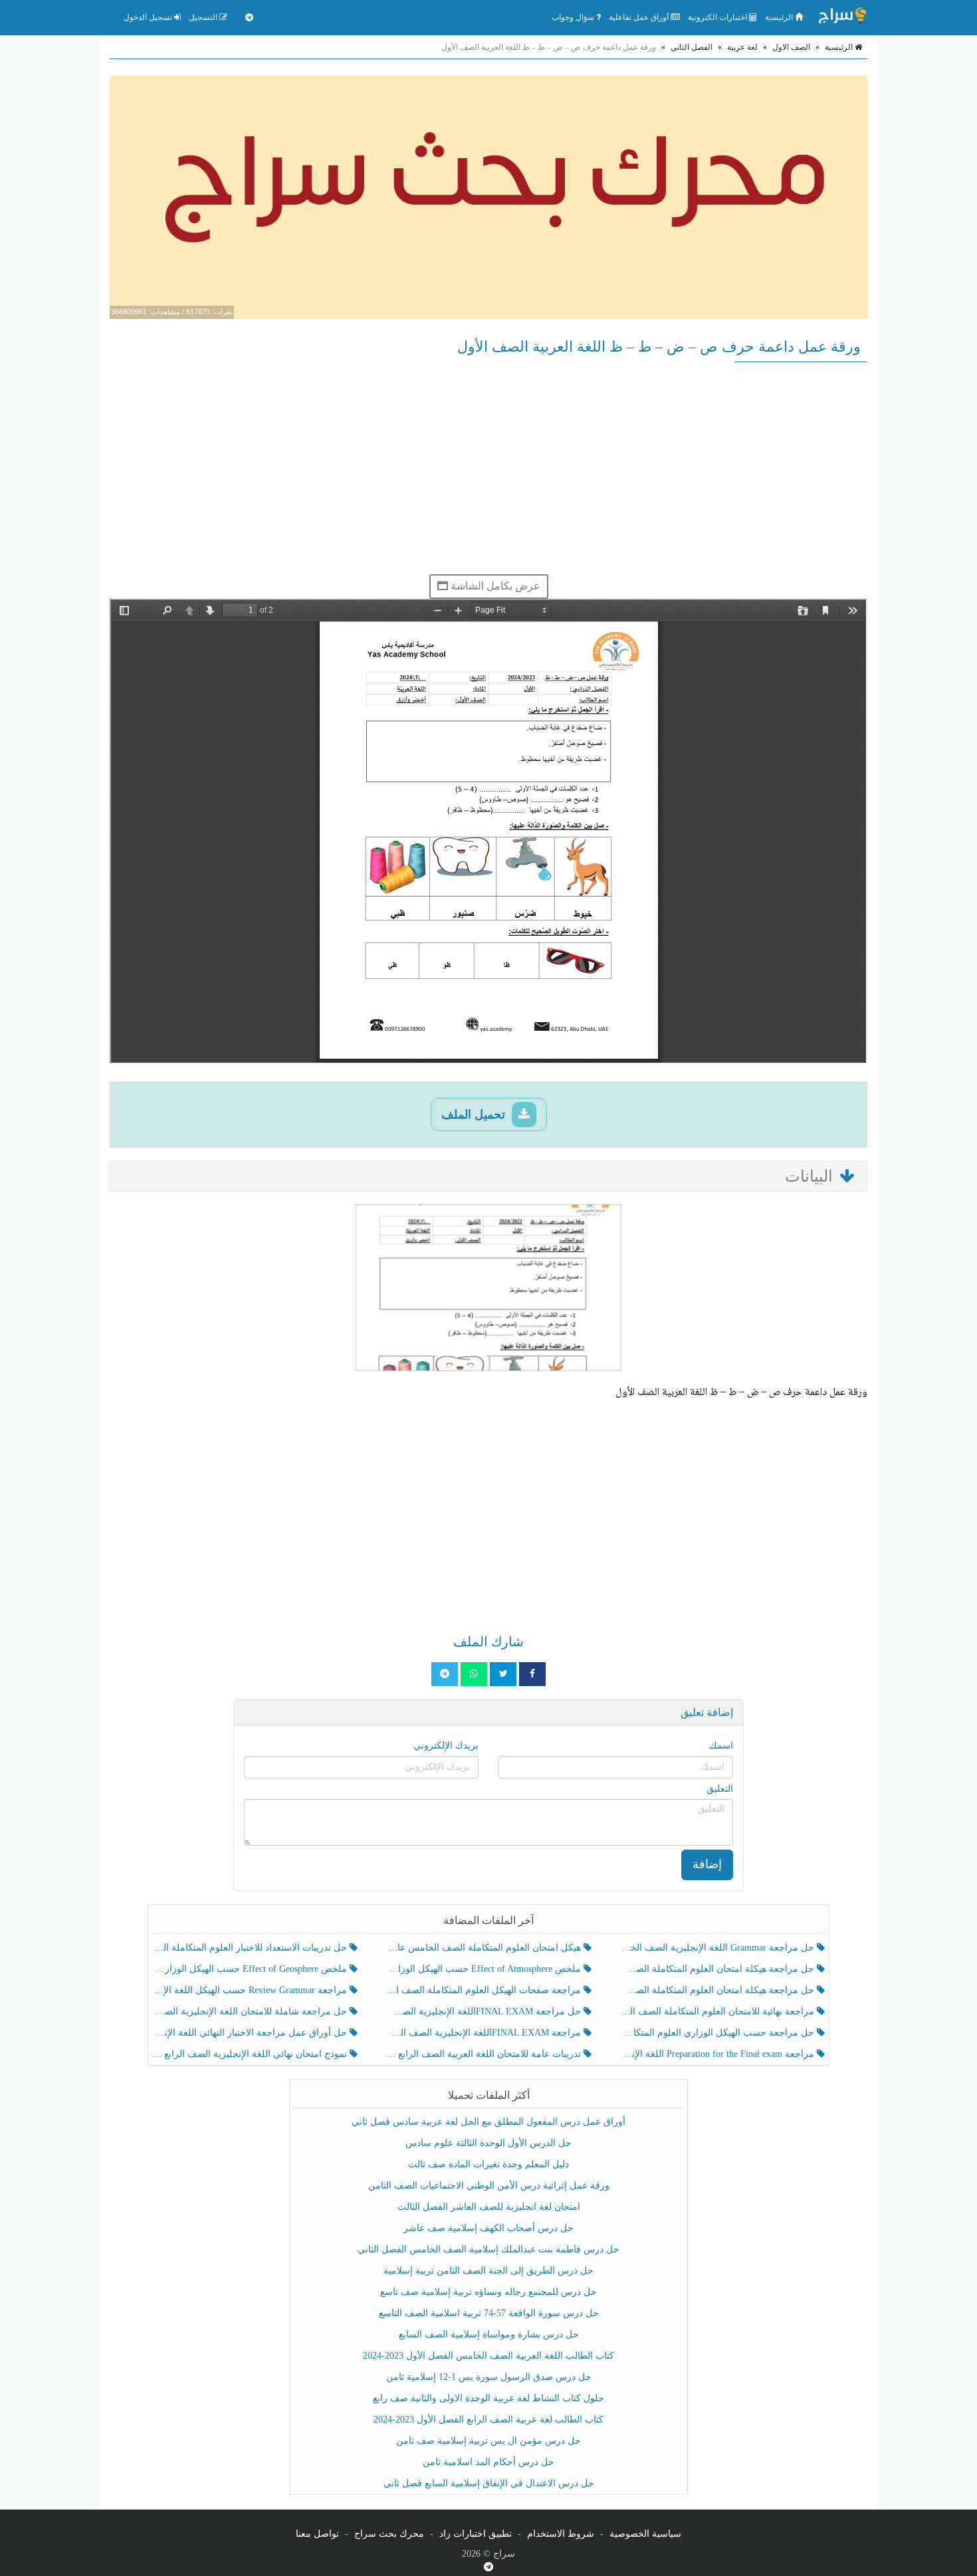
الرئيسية (780, 17)
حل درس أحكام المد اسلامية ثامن (489, 2462)
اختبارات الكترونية (718, 17)
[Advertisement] (489, 468)
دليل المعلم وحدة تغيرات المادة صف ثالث (489, 2164)
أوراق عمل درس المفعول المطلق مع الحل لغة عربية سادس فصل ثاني (489, 2122)
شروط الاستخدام (561, 2534)
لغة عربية (742, 47)
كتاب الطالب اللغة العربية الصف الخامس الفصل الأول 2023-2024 (489, 2356)
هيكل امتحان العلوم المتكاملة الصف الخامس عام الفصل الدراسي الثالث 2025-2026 (484, 1948)
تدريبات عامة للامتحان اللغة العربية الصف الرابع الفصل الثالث (484, 2054)
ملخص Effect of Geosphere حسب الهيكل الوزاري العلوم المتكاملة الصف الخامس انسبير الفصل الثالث (251, 1969)
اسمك (721, 1746)
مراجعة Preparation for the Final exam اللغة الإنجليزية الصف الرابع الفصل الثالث (718, 2054)
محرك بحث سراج (389, 2534)
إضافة (707, 1864)
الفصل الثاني (692, 47)
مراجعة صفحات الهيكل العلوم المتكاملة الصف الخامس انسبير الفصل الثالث (484, 1990)
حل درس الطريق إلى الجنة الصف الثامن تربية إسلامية (489, 2271)
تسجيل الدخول (149, 17)
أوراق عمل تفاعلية (640, 17)
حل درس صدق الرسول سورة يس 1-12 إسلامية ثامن (489, 2377)
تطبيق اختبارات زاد (476, 2534)
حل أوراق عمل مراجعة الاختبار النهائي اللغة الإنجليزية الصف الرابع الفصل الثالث (251, 2033)
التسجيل (204, 17)
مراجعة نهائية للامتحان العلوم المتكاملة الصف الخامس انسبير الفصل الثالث (718, 2011)
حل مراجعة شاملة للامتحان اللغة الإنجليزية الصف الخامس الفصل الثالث (251, 2011)
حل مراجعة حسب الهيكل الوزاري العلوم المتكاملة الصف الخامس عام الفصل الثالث (718, 2033)
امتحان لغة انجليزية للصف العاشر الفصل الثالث (489, 2207)
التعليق (720, 1789)
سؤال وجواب (574, 17)
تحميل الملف (475, 1115)
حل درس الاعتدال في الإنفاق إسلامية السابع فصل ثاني (489, 2483)
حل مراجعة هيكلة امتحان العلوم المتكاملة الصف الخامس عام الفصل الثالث (718, 1990)
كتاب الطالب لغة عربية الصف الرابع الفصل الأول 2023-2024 (489, 2419)
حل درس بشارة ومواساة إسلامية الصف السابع (489, 2334)
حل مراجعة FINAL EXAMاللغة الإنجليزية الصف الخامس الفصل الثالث (484, 2011)
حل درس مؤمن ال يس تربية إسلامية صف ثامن (489, 2441)
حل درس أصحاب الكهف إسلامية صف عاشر (489, 2228)
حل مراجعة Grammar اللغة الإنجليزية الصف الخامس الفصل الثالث (718, 1948)
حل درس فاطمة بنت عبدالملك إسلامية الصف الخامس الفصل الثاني (489, 2249)
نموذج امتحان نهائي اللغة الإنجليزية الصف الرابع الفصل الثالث (251, 2054)
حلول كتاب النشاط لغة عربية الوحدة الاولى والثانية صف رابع (489, 2398)
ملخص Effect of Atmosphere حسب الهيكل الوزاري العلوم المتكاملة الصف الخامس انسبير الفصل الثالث (484, 1969)
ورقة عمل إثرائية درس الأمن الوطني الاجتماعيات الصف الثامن (489, 2186)
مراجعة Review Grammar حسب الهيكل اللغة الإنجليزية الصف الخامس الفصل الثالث (251, 1990)
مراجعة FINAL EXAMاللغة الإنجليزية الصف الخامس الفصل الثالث (484, 2033)
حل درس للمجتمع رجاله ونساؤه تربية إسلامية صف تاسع (489, 2292)
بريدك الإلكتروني (446, 1746)
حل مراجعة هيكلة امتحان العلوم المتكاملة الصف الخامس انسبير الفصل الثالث (718, 1969)
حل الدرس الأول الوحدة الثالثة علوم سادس (489, 2143)
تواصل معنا (317, 2534)
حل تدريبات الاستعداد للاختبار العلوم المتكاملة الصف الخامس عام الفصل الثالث (251, 1948)
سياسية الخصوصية (645, 2534)
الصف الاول (791, 47)
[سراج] (842, 17)
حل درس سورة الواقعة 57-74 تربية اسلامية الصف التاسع (489, 2313)
